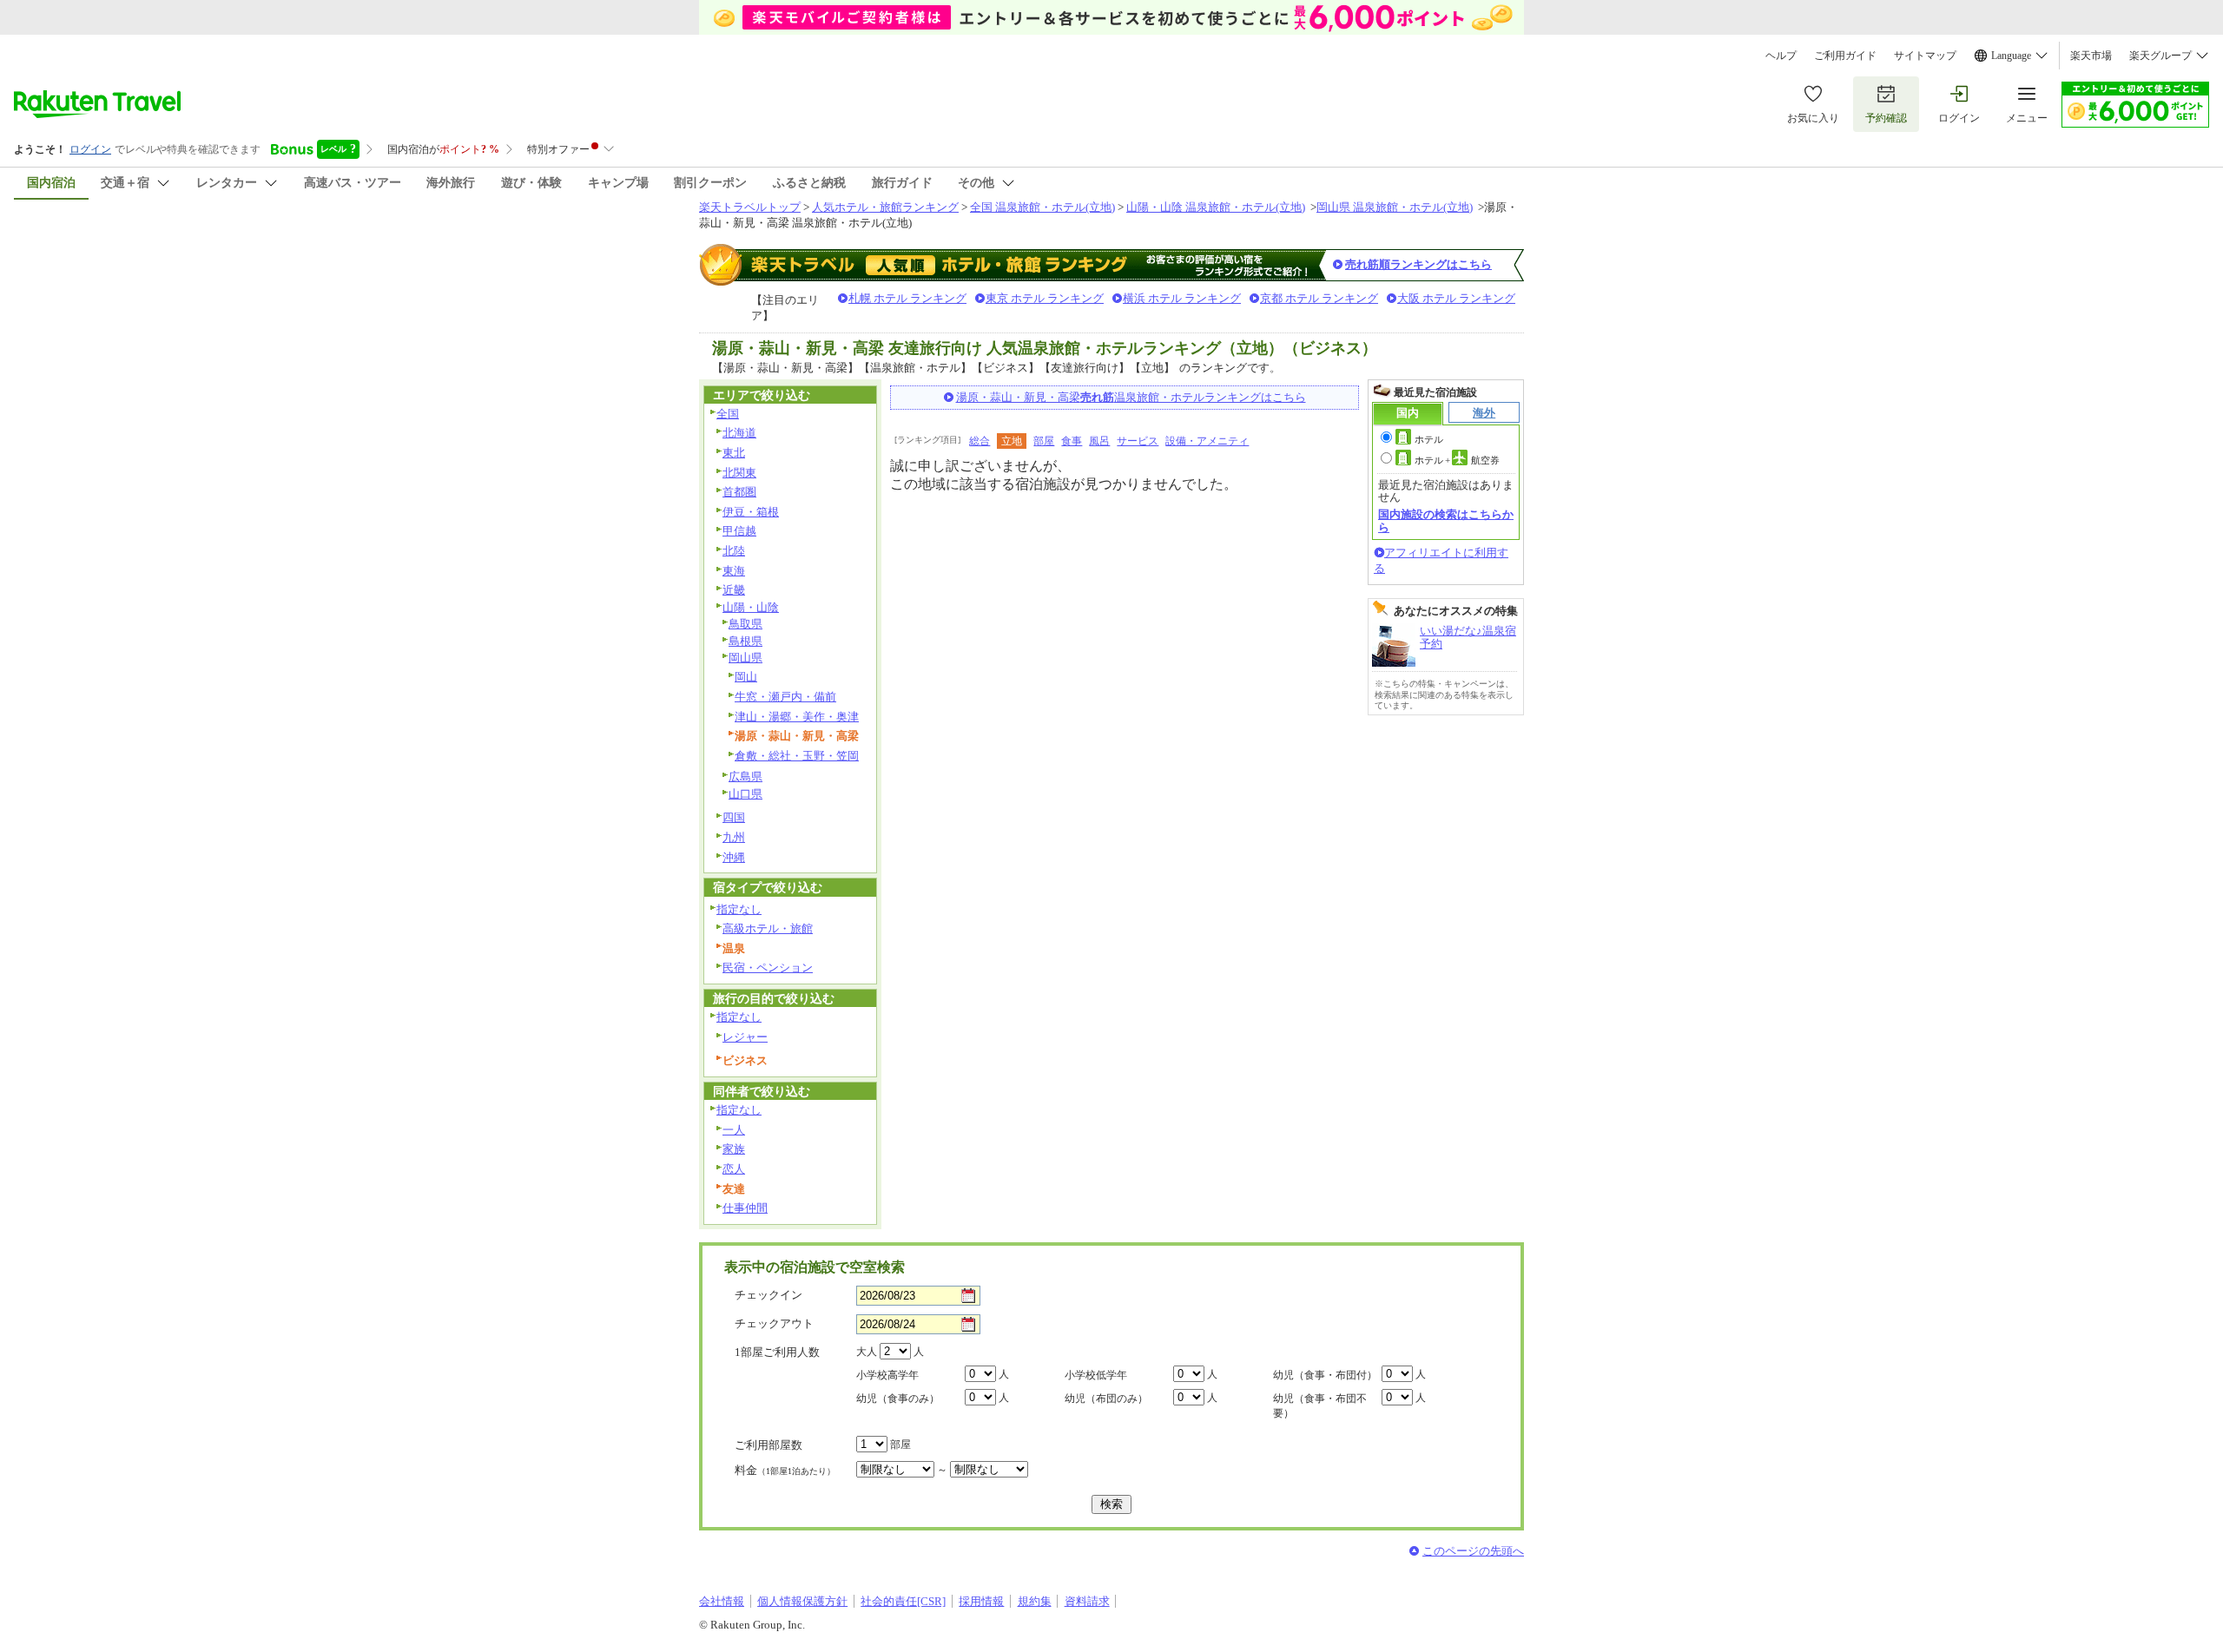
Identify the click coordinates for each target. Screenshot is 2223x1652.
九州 (734, 837)
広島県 (745, 777)
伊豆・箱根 (751, 512)
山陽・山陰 (751, 607)
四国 (734, 817)
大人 (867, 1352)
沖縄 (734, 857)
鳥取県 (745, 624)
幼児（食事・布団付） (1325, 1375)
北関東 (739, 473)
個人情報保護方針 (802, 1601)
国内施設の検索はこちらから (1446, 520)
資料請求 (1087, 1601)
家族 (734, 1149)
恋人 (734, 1169)
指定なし (739, 909)
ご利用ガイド (1845, 56)
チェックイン (768, 1295)
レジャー (745, 1037)
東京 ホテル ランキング (1045, 298)
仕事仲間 (745, 1208)
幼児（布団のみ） (1106, 1399)
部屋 (1044, 441)
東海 (734, 571)
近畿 (734, 590)
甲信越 (739, 531)
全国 (728, 414)
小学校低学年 (1096, 1375)
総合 (980, 441)
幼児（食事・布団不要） (1320, 1406)
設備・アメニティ (1207, 441)
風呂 (1099, 441)
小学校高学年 (887, 1375)
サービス (1138, 441)
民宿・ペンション (768, 968)
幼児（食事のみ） (898, 1399)
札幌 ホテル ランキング (907, 298)
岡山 (746, 677)
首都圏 (739, 492)
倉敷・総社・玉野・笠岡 (797, 756)
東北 (734, 453)
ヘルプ (1781, 56)
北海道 (739, 433)
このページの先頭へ (1473, 1551)
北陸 (734, 551)
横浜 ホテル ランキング (1182, 298)
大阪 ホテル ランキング (1456, 298)
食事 (1072, 441)
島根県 (745, 641)
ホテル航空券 (1457, 460)
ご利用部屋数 (768, 1445)
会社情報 (722, 1601)
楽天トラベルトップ (750, 207)
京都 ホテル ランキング (1319, 298)
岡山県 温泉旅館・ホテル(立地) (1395, 207)
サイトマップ (1925, 56)
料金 (785, 1470)
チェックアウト (774, 1323)
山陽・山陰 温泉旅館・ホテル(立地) (1216, 207)
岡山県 (745, 658)
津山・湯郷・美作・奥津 (797, 717)
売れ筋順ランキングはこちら (1418, 264)
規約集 (1035, 1601)
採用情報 (981, 1601)
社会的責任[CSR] (903, 1601)
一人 (734, 1130)
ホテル (1429, 439)
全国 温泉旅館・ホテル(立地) (1042, 207)
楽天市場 (2091, 56)
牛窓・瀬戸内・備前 (785, 697)
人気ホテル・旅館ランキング (885, 207)
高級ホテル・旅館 (768, 928)
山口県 (745, 794)
